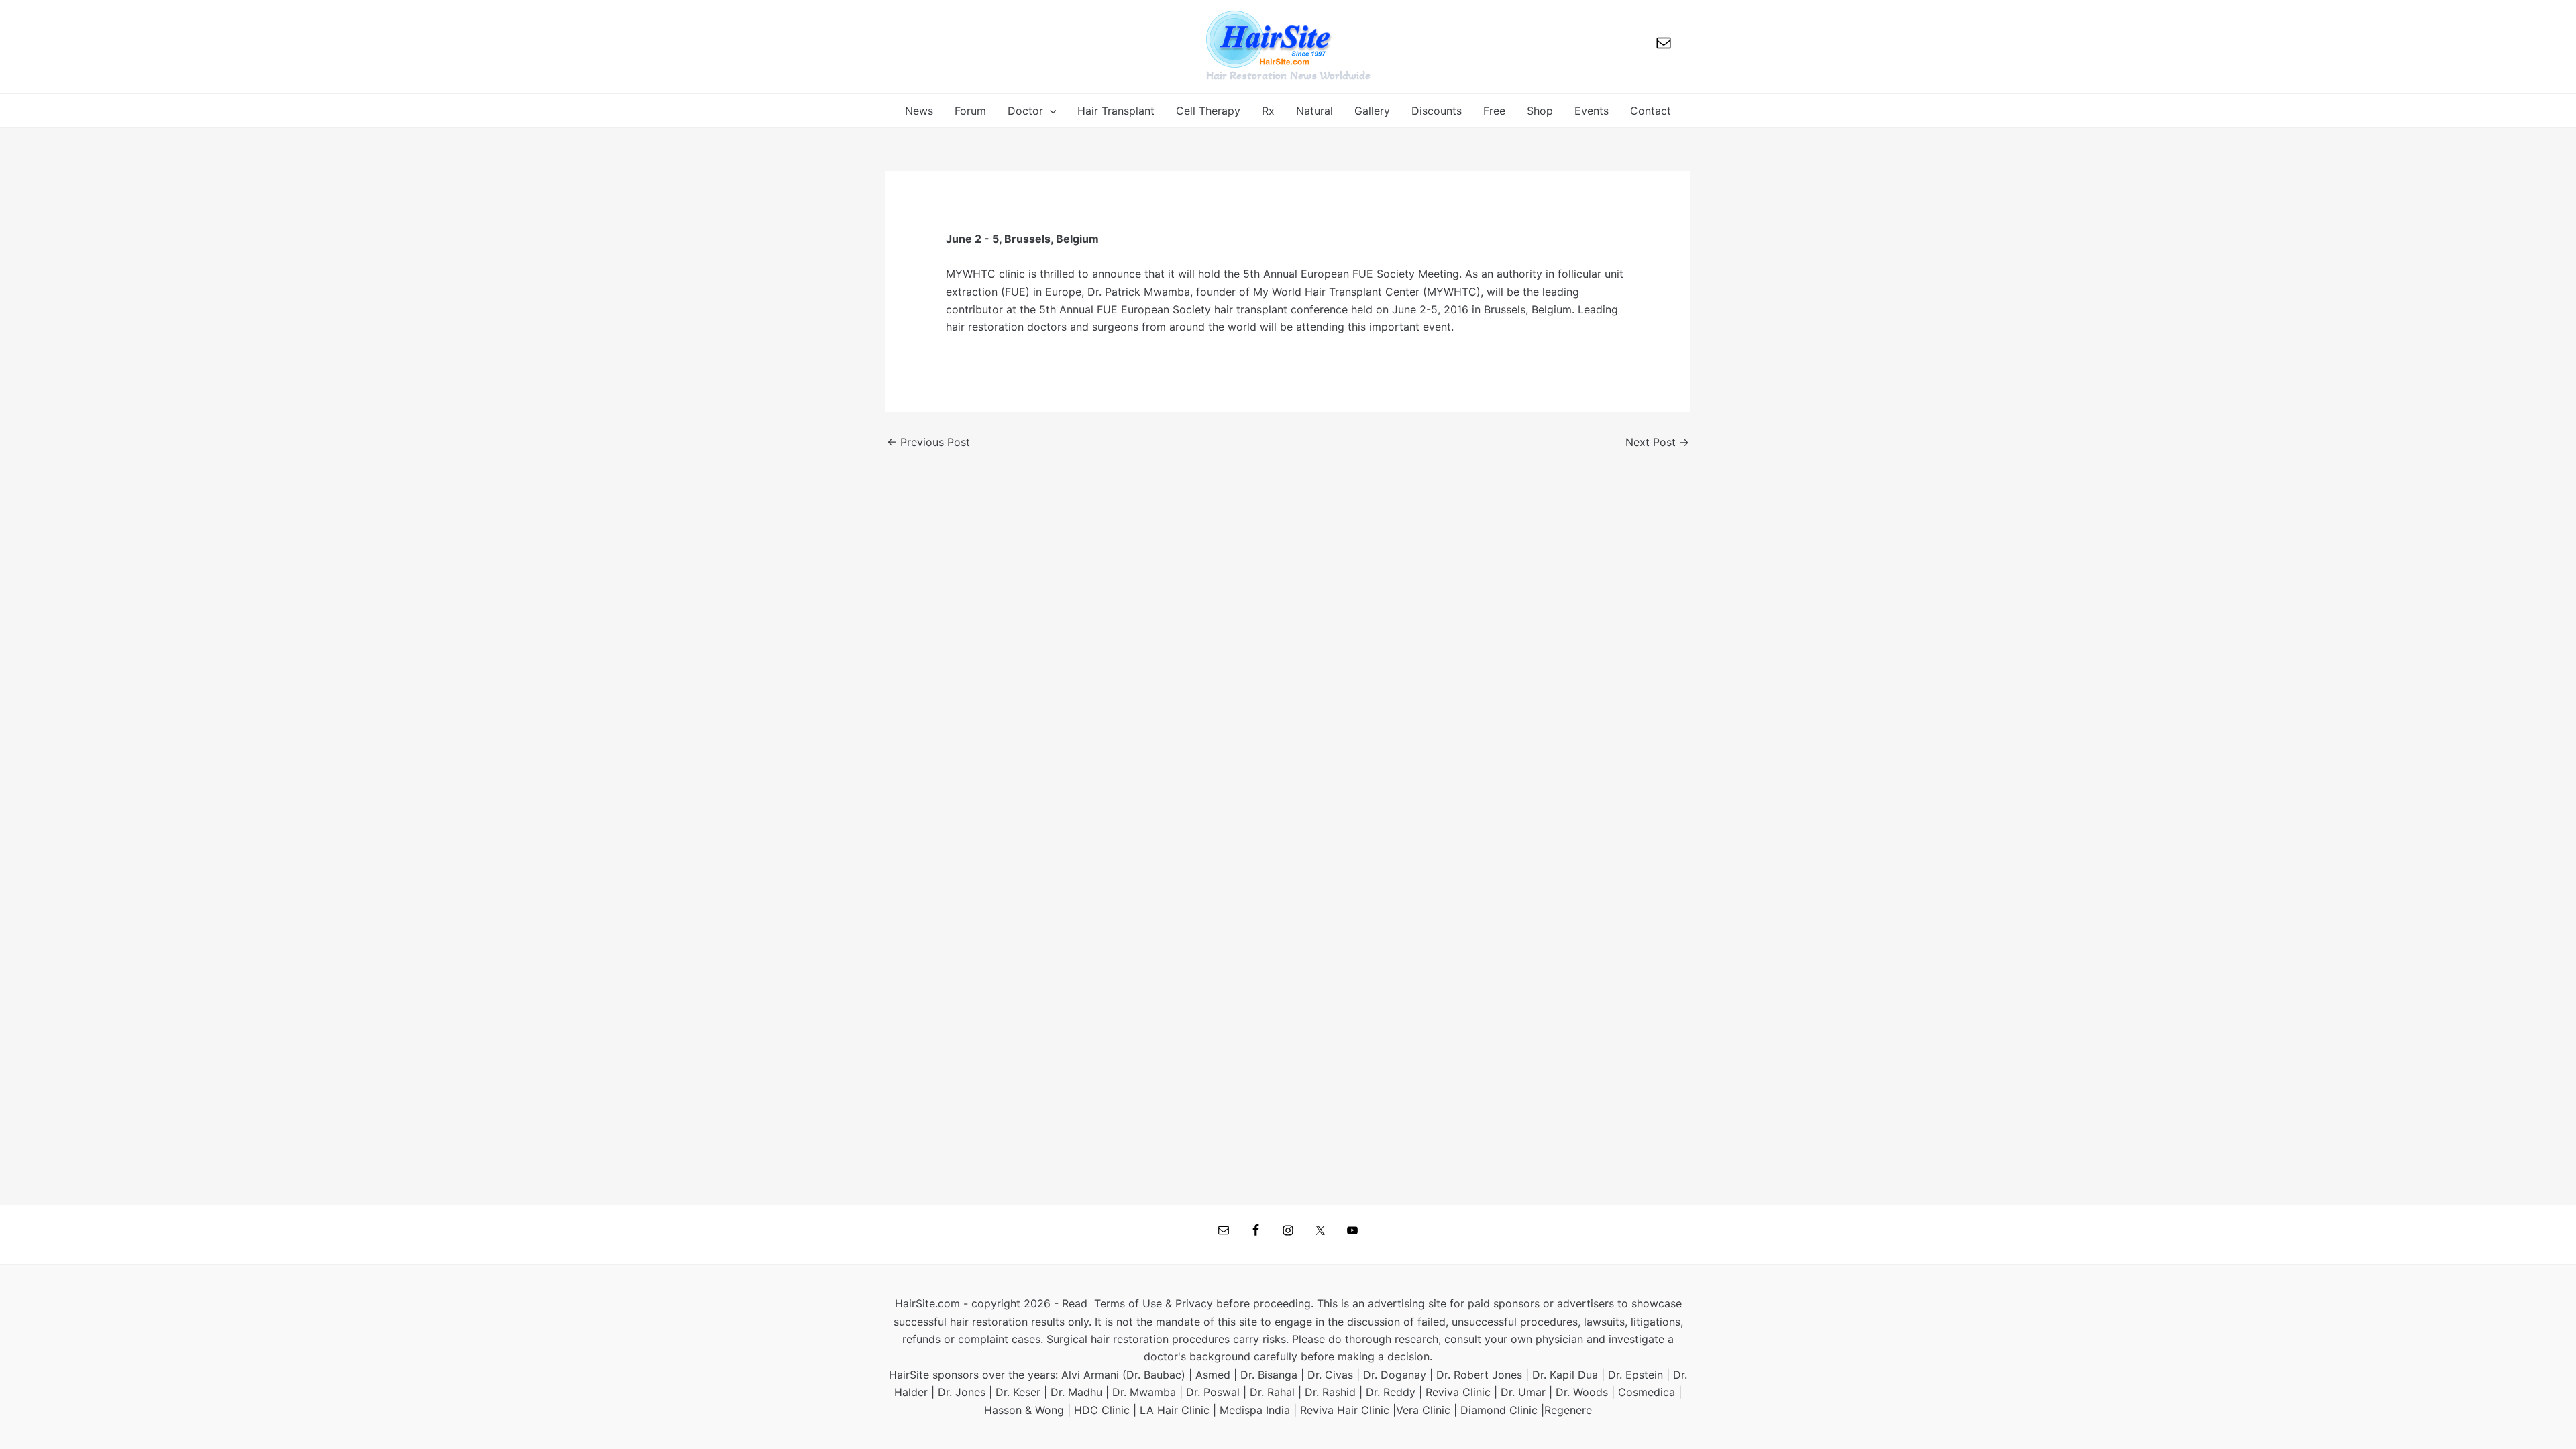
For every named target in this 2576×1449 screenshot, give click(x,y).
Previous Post (928, 442)
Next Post (1657, 442)
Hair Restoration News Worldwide (1288, 75)
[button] (1050, 111)
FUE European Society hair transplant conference (1222, 309)
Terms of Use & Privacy (1153, 1303)
